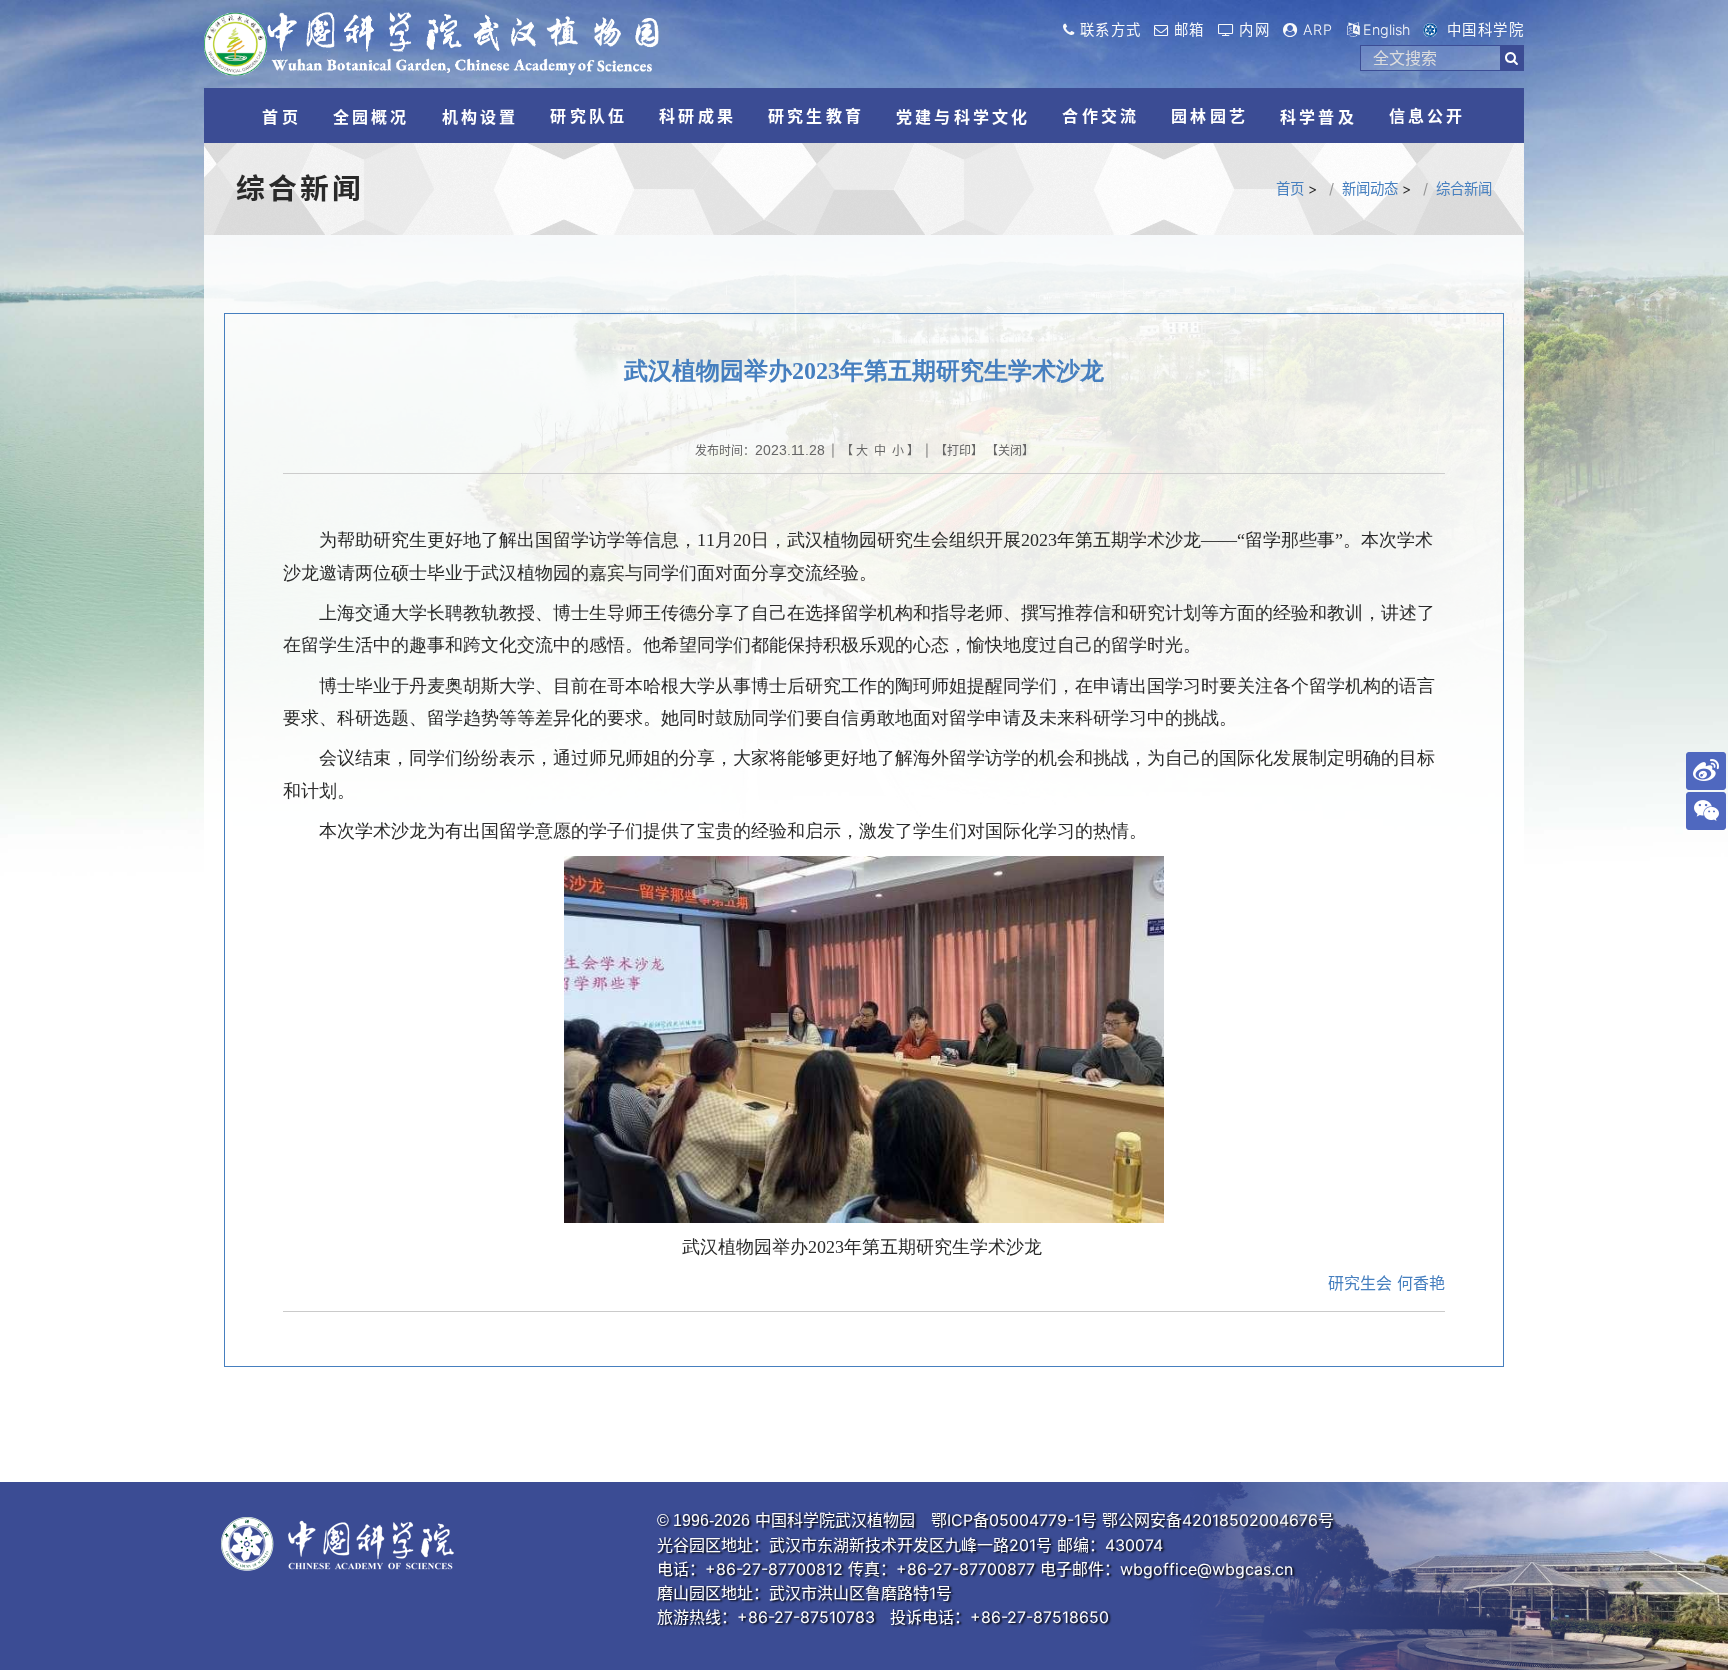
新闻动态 (1370, 188)
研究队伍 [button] (588, 116)
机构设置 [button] (480, 117)
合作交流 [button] (1100, 116)
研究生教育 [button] (816, 116)
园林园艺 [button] (1209, 116)
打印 (959, 450)
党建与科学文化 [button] (963, 117)
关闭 (1010, 450)
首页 (1290, 188)
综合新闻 (1464, 188)
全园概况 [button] (371, 117)
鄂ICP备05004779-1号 (1014, 1520)
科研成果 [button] (697, 116)
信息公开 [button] (1427, 116)
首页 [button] (281, 117)
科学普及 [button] (1318, 117)
